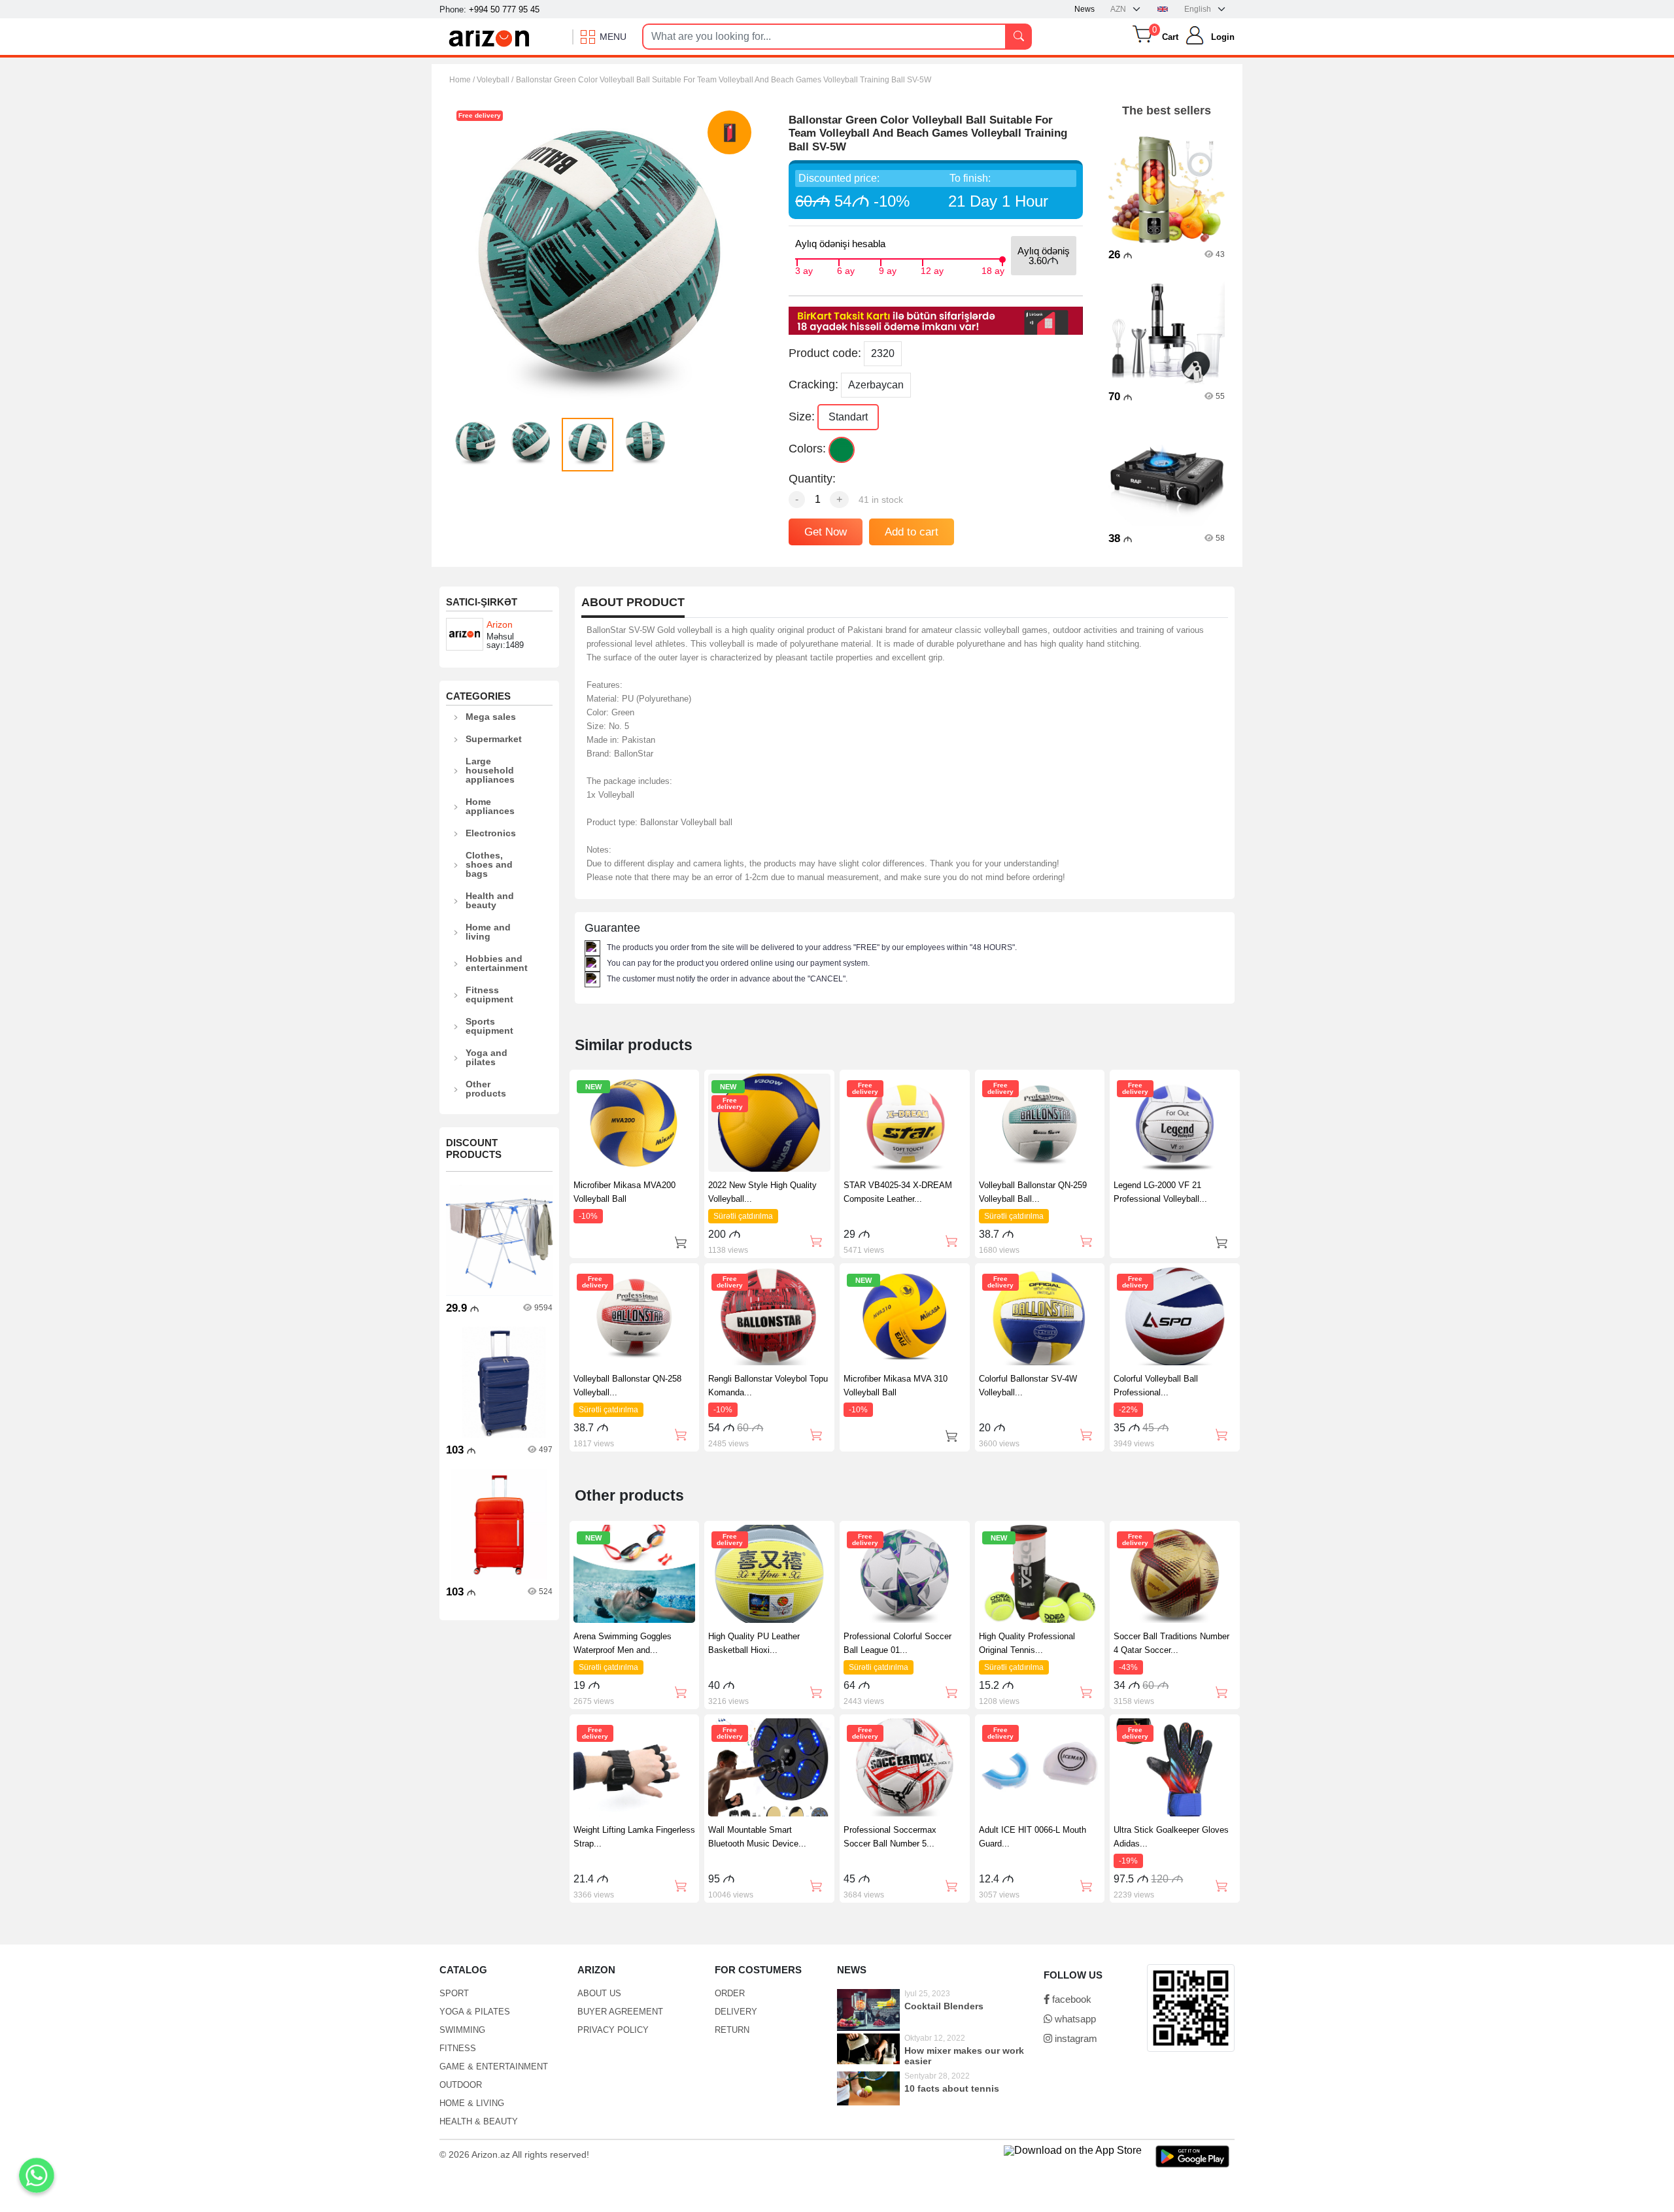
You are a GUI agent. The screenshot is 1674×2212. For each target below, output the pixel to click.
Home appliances (490, 806)
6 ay (846, 269)
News (1085, 9)
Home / (463, 80)
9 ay (888, 269)
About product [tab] (633, 603)
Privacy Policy (613, 2030)
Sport (454, 1993)
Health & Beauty (479, 2121)
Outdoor (461, 2085)
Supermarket (494, 739)
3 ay (804, 269)
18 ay (993, 269)
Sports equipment (489, 1026)
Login (1223, 37)
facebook (1070, 1999)
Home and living (488, 932)
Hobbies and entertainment (497, 963)
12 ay (932, 269)
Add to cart (912, 532)
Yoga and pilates (487, 1057)
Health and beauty (490, 900)
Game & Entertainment (494, 2067)
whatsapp (1074, 2019)
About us (599, 1993)
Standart (848, 417)
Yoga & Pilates (475, 2012)
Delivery (736, 2012)
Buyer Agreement (620, 2012)
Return (732, 2030)
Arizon (500, 624)
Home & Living (472, 2103)
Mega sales (491, 717)
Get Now (826, 532)
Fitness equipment (489, 995)
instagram (1075, 2038)
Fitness (458, 2048)
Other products (486, 1089)
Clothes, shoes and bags (489, 864)
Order (730, 1993)
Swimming (462, 2030)
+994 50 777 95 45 (504, 9)
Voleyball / (495, 80)
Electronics (491, 833)
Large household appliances (490, 770)
